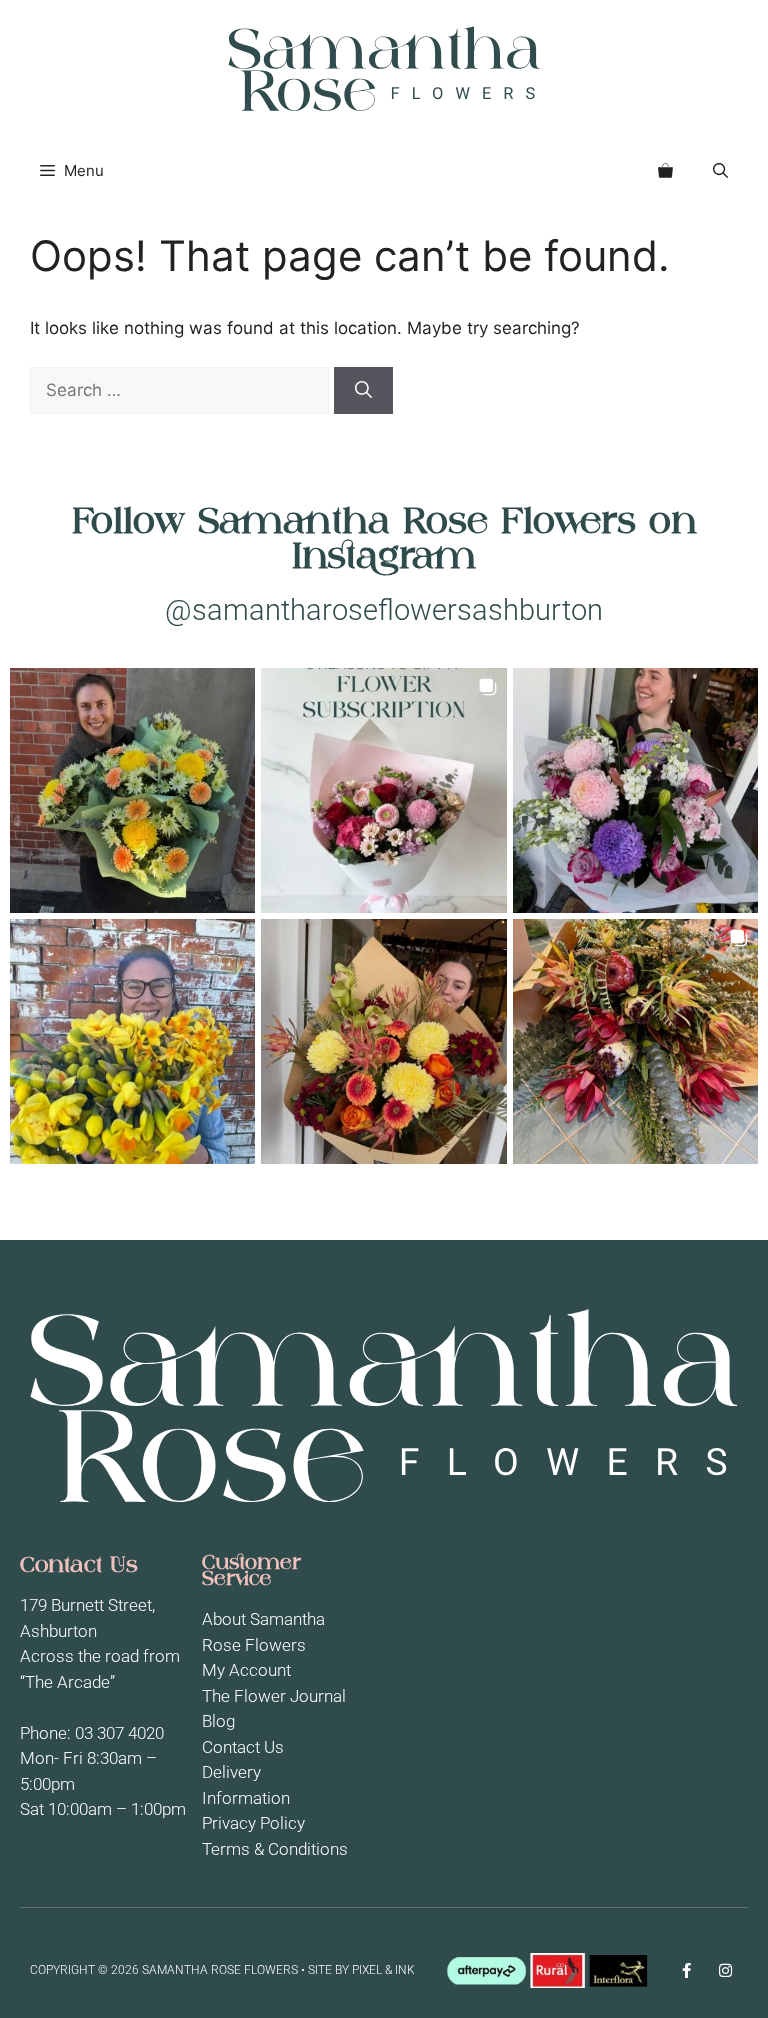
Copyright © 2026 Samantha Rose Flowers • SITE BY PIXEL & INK (222, 1970)
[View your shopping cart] (665, 171)
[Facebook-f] (686, 1970)
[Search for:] (182, 390)
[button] (720, 171)
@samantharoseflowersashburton (384, 610)
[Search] (363, 391)
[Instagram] (725, 1970)
